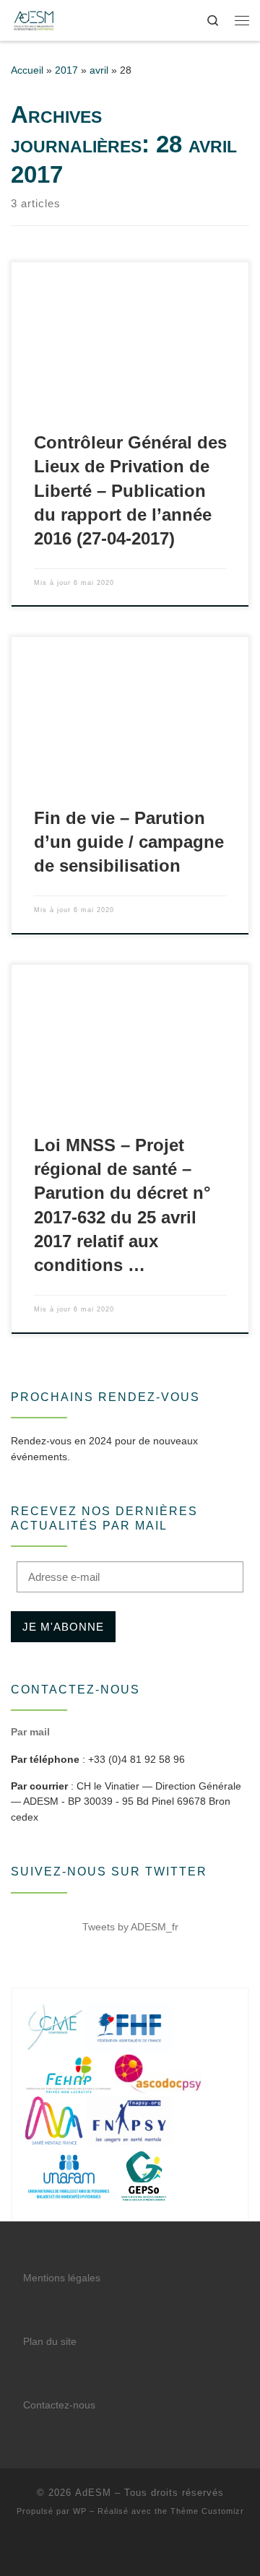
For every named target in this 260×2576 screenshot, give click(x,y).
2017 (66, 70)
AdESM (93, 2493)
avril (99, 70)
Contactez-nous (59, 2405)
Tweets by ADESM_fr (130, 1927)
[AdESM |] (34, 19)
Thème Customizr (207, 2511)
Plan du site (50, 2342)
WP (80, 2511)
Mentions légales (62, 2278)
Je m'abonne (63, 1627)
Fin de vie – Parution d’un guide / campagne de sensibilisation (129, 842)
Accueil (27, 70)
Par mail (30, 1732)
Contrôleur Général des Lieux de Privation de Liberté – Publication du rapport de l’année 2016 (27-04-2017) (130, 491)
